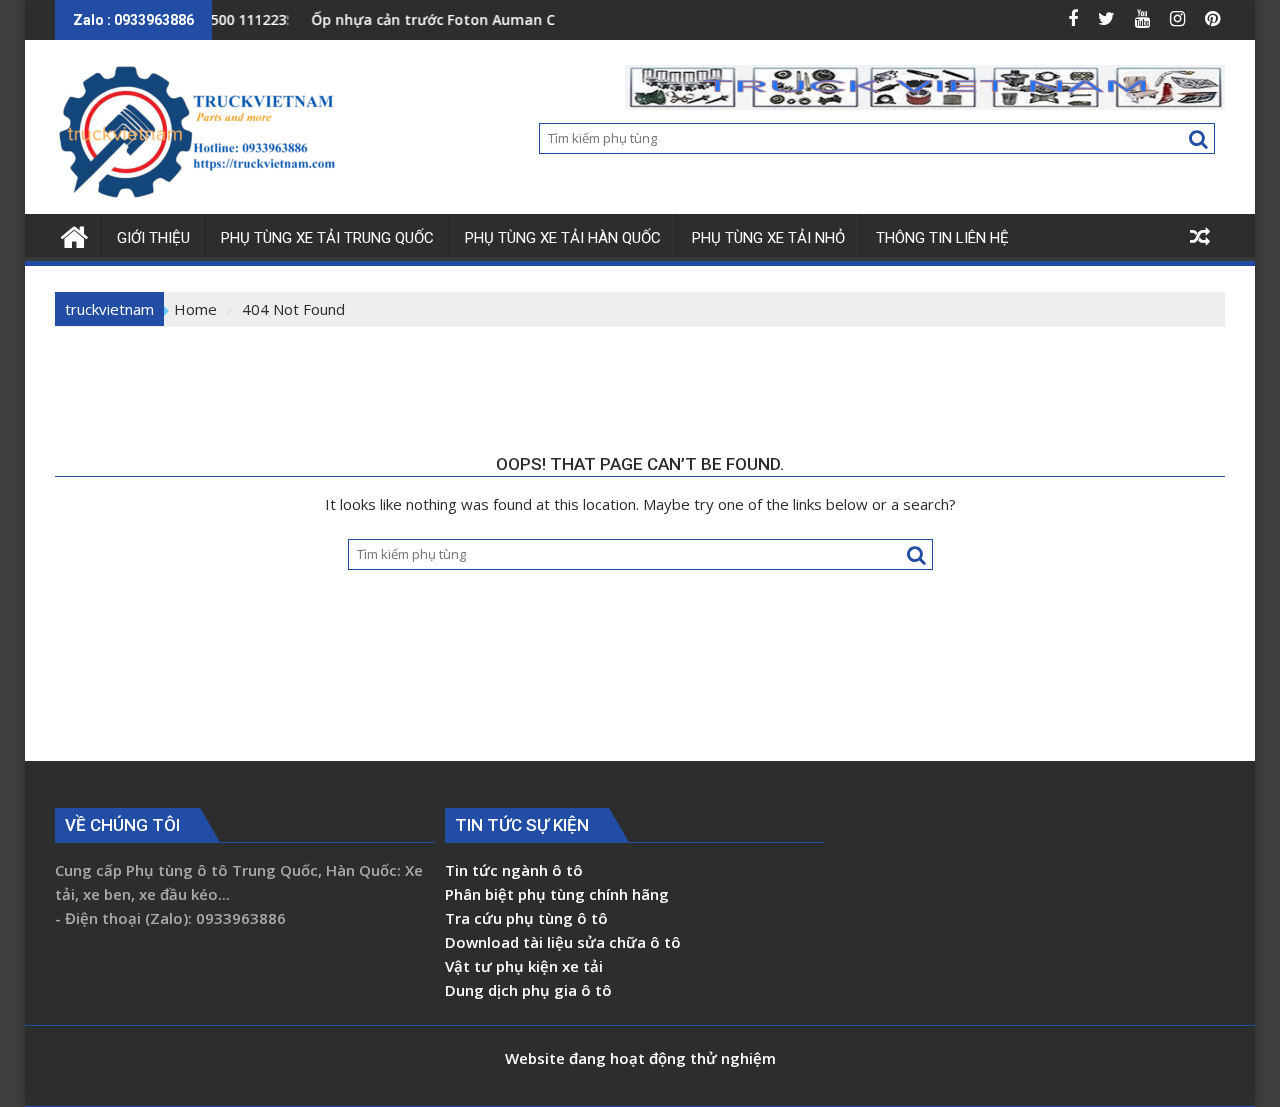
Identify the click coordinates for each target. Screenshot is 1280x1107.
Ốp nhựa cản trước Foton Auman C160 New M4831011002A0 (498, 19)
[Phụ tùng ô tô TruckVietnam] (74, 234)
